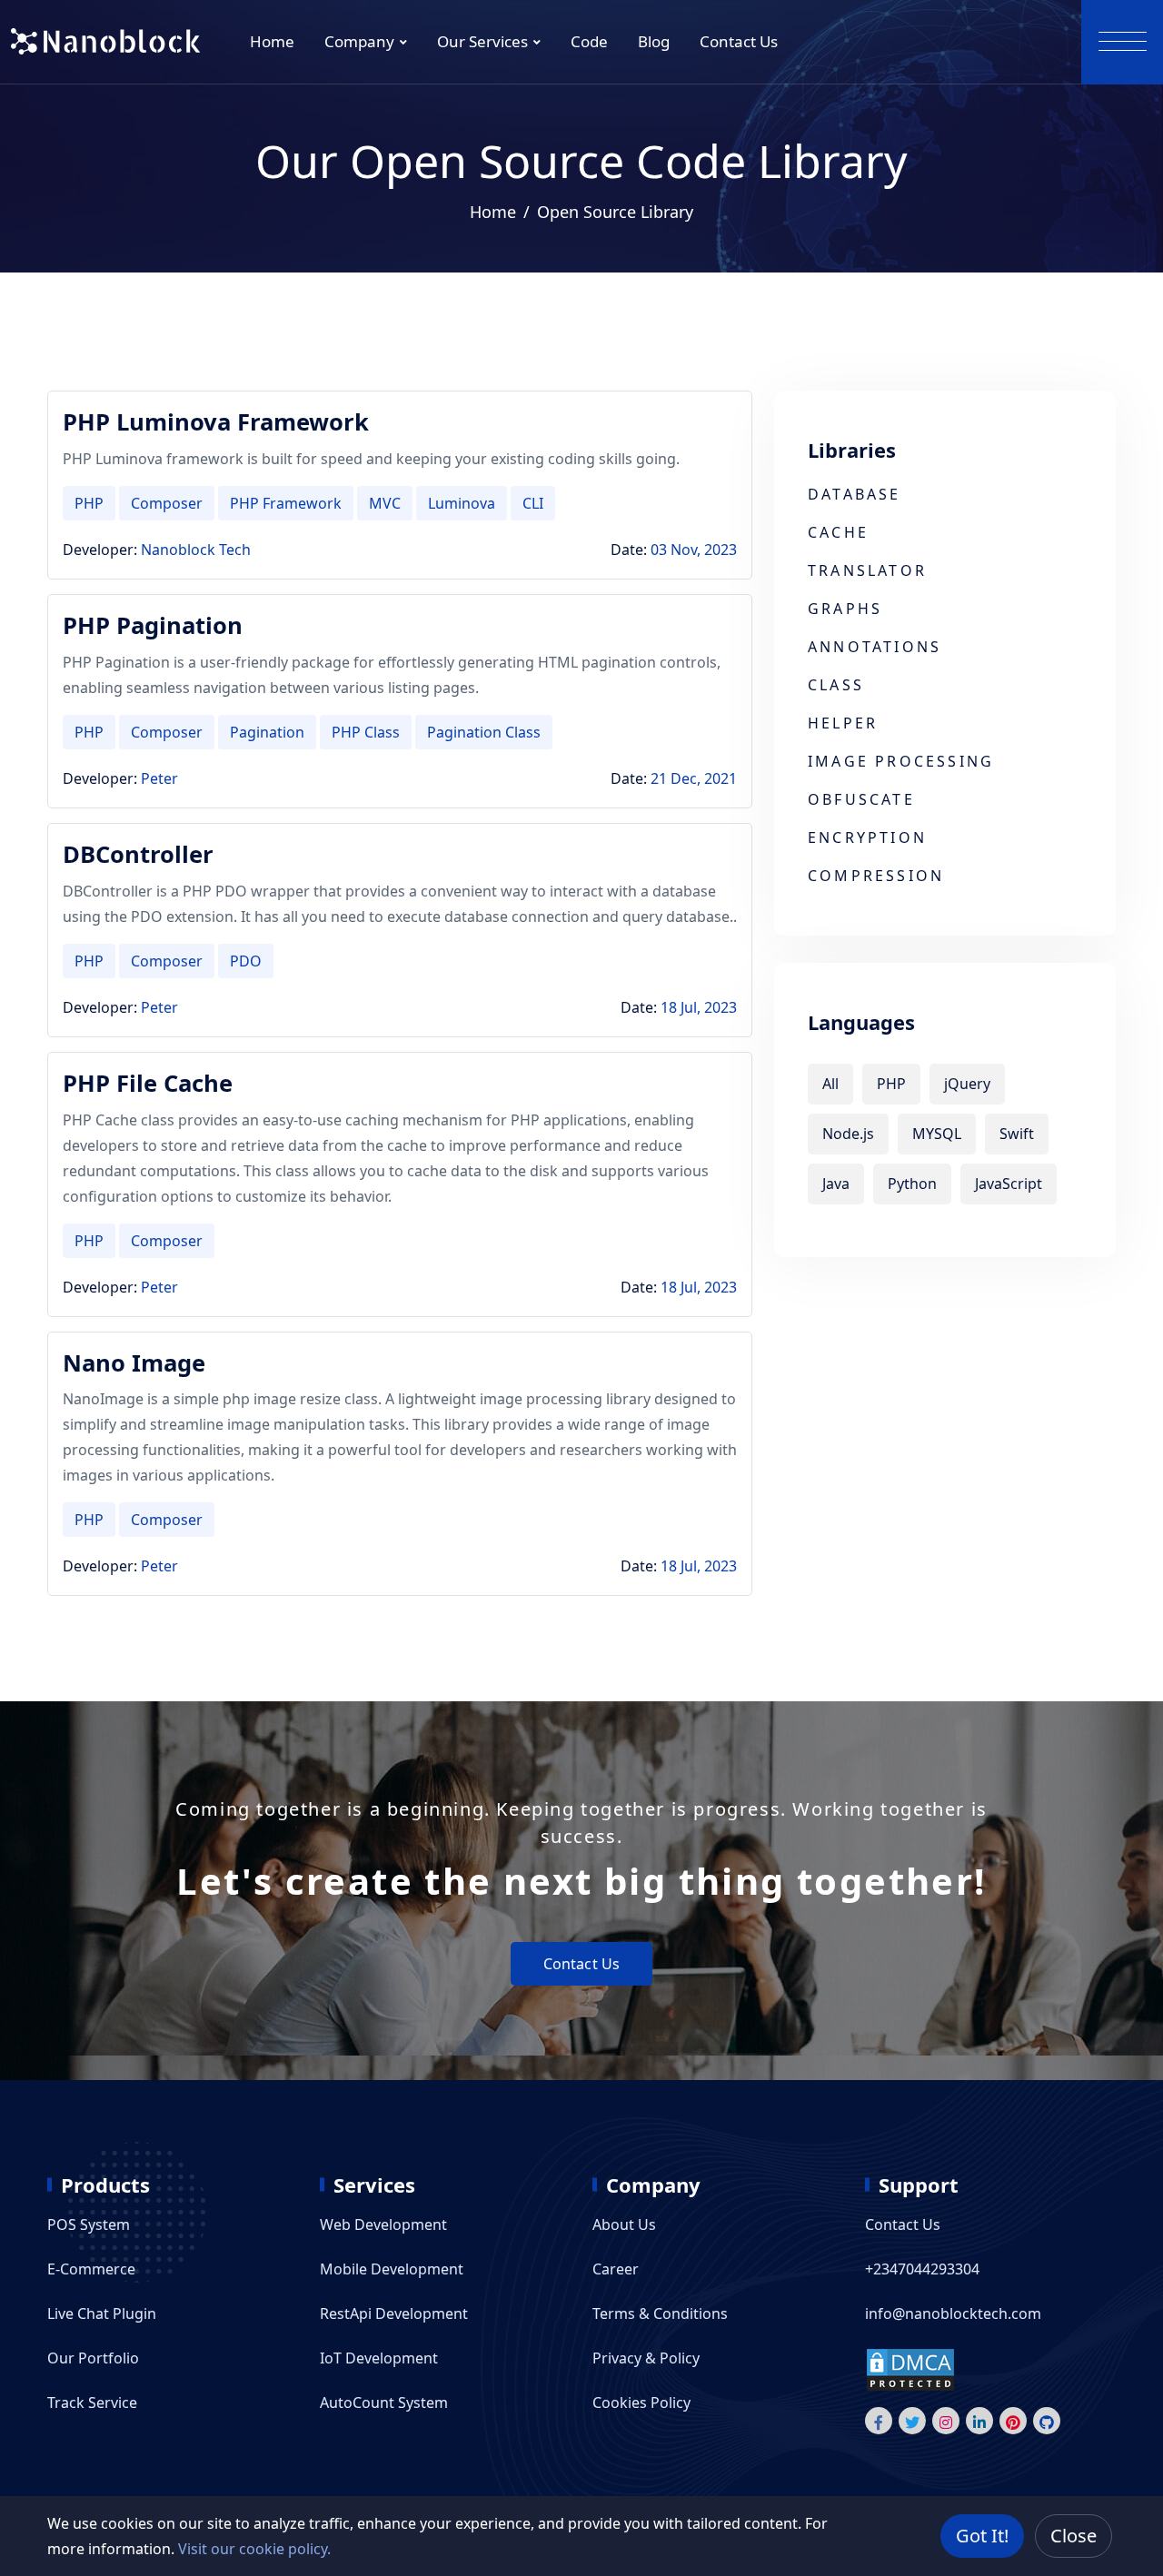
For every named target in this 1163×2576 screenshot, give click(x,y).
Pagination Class (484, 732)
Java (836, 1184)
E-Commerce (91, 2269)
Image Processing (901, 761)
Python (912, 1184)
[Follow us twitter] (912, 2421)
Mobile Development (392, 2269)
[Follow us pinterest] (1013, 2421)
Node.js (848, 1134)
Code (589, 41)
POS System (89, 2224)
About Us (624, 2224)
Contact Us (739, 41)
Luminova (462, 503)
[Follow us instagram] (946, 2421)
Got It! (982, 2536)
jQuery (967, 1084)
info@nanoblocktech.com (953, 2313)
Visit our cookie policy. (254, 2549)
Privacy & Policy (646, 2358)
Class (836, 685)
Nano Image (134, 1363)
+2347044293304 (922, 2269)
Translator (867, 570)
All (830, 1084)
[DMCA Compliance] (910, 2369)
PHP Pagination (153, 625)
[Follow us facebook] (879, 2421)
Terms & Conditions (660, 2313)
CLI (533, 503)
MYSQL (937, 1134)
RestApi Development (394, 2313)
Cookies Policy (641, 2403)
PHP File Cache (148, 1083)
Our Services (482, 41)
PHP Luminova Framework (216, 422)
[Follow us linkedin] (979, 2421)
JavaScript (1009, 1184)
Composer (167, 503)
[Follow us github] (1047, 2421)
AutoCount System (384, 2403)
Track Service (92, 2403)
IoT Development (379, 2358)
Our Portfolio (93, 2358)
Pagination (267, 732)
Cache (838, 532)
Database (855, 494)
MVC (385, 503)
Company (359, 41)
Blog (654, 41)
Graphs (845, 609)
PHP (89, 503)
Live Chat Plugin (102, 2313)
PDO (246, 961)
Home (272, 41)
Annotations (875, 647)
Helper (843, 723)
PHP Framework (286, 503)
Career (616, 2269)
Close (1074, 2536)
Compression (876, 876)
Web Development (383, 2224)
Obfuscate (861, 799)
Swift (1017, 1134)
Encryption (867, 837)
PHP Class (366, 732)
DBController (138, 854)
